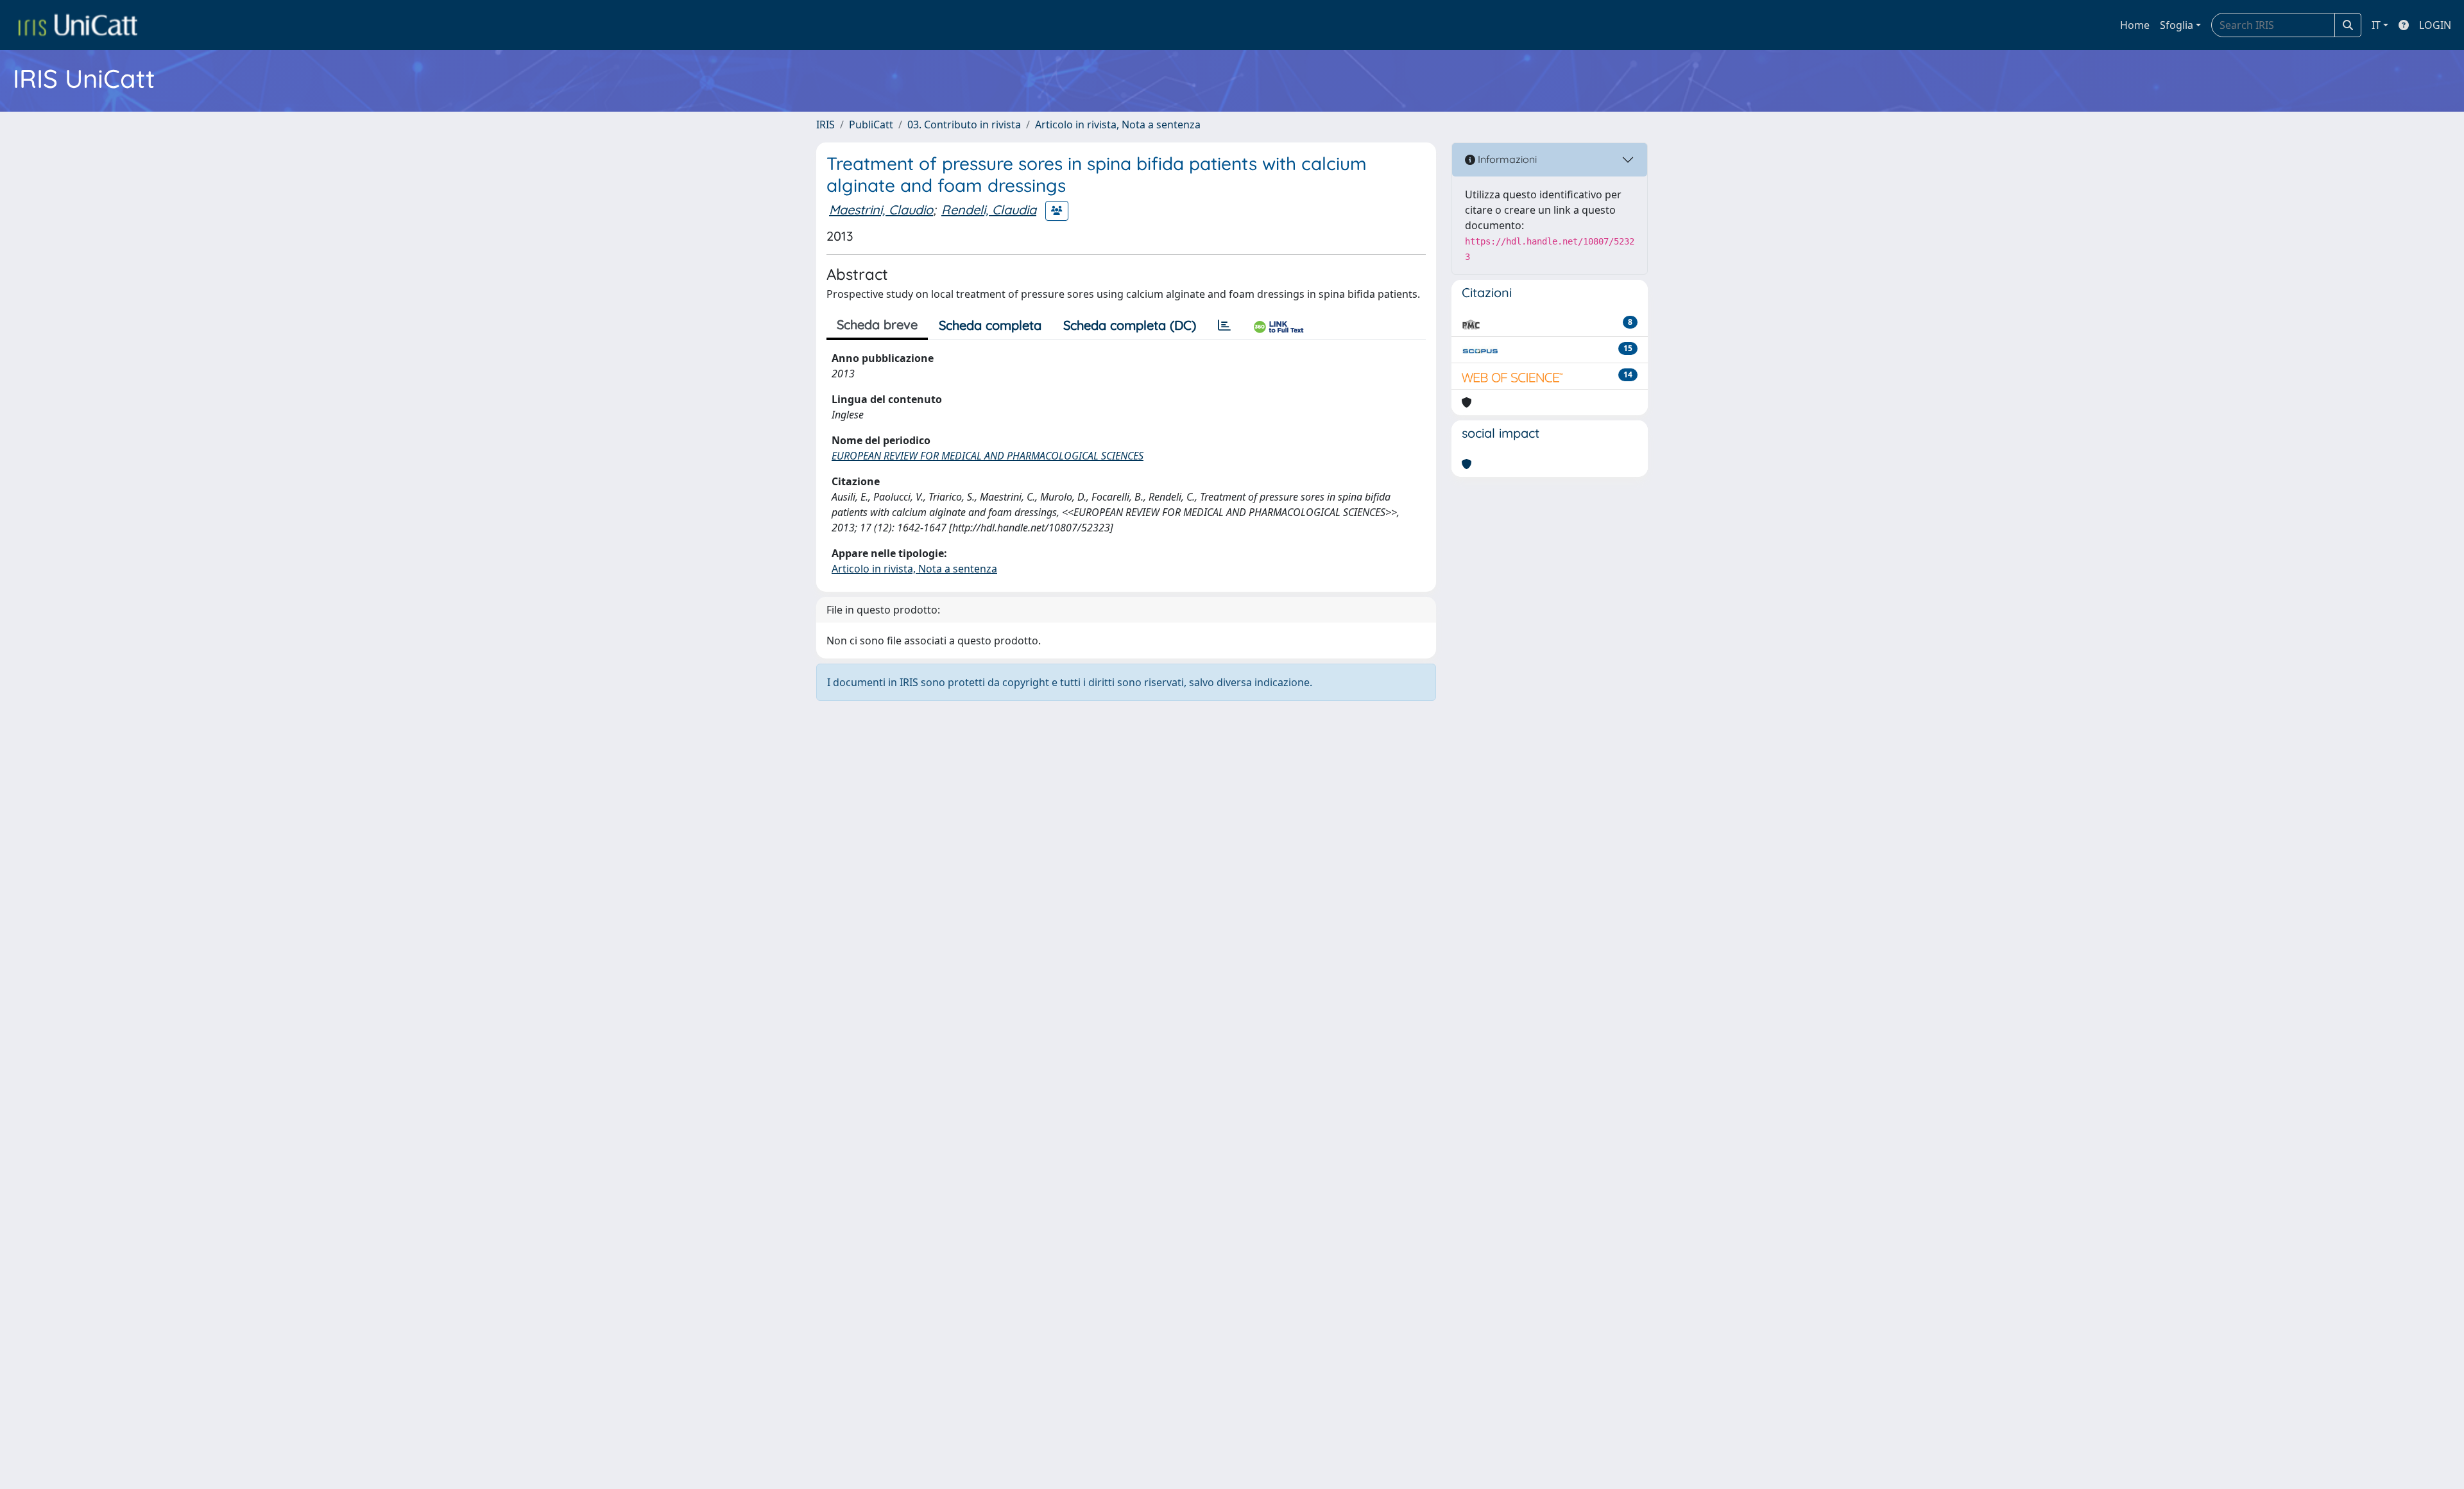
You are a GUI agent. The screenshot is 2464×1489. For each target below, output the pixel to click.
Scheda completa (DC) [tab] (1130, 325)
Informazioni (1506, 159)
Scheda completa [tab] (990, 325)
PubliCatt (871, 125)
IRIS (826, 125)
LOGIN (2435, 25)
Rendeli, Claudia (989, 210)
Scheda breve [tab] (877, 324)
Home (2135, 25)
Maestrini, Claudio (881, 210)
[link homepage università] (78, 25)
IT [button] (2376, 25)
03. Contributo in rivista (964, 125)
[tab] (1224, 325)
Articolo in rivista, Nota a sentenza (1118, 125)
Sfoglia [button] (2177, 25)
